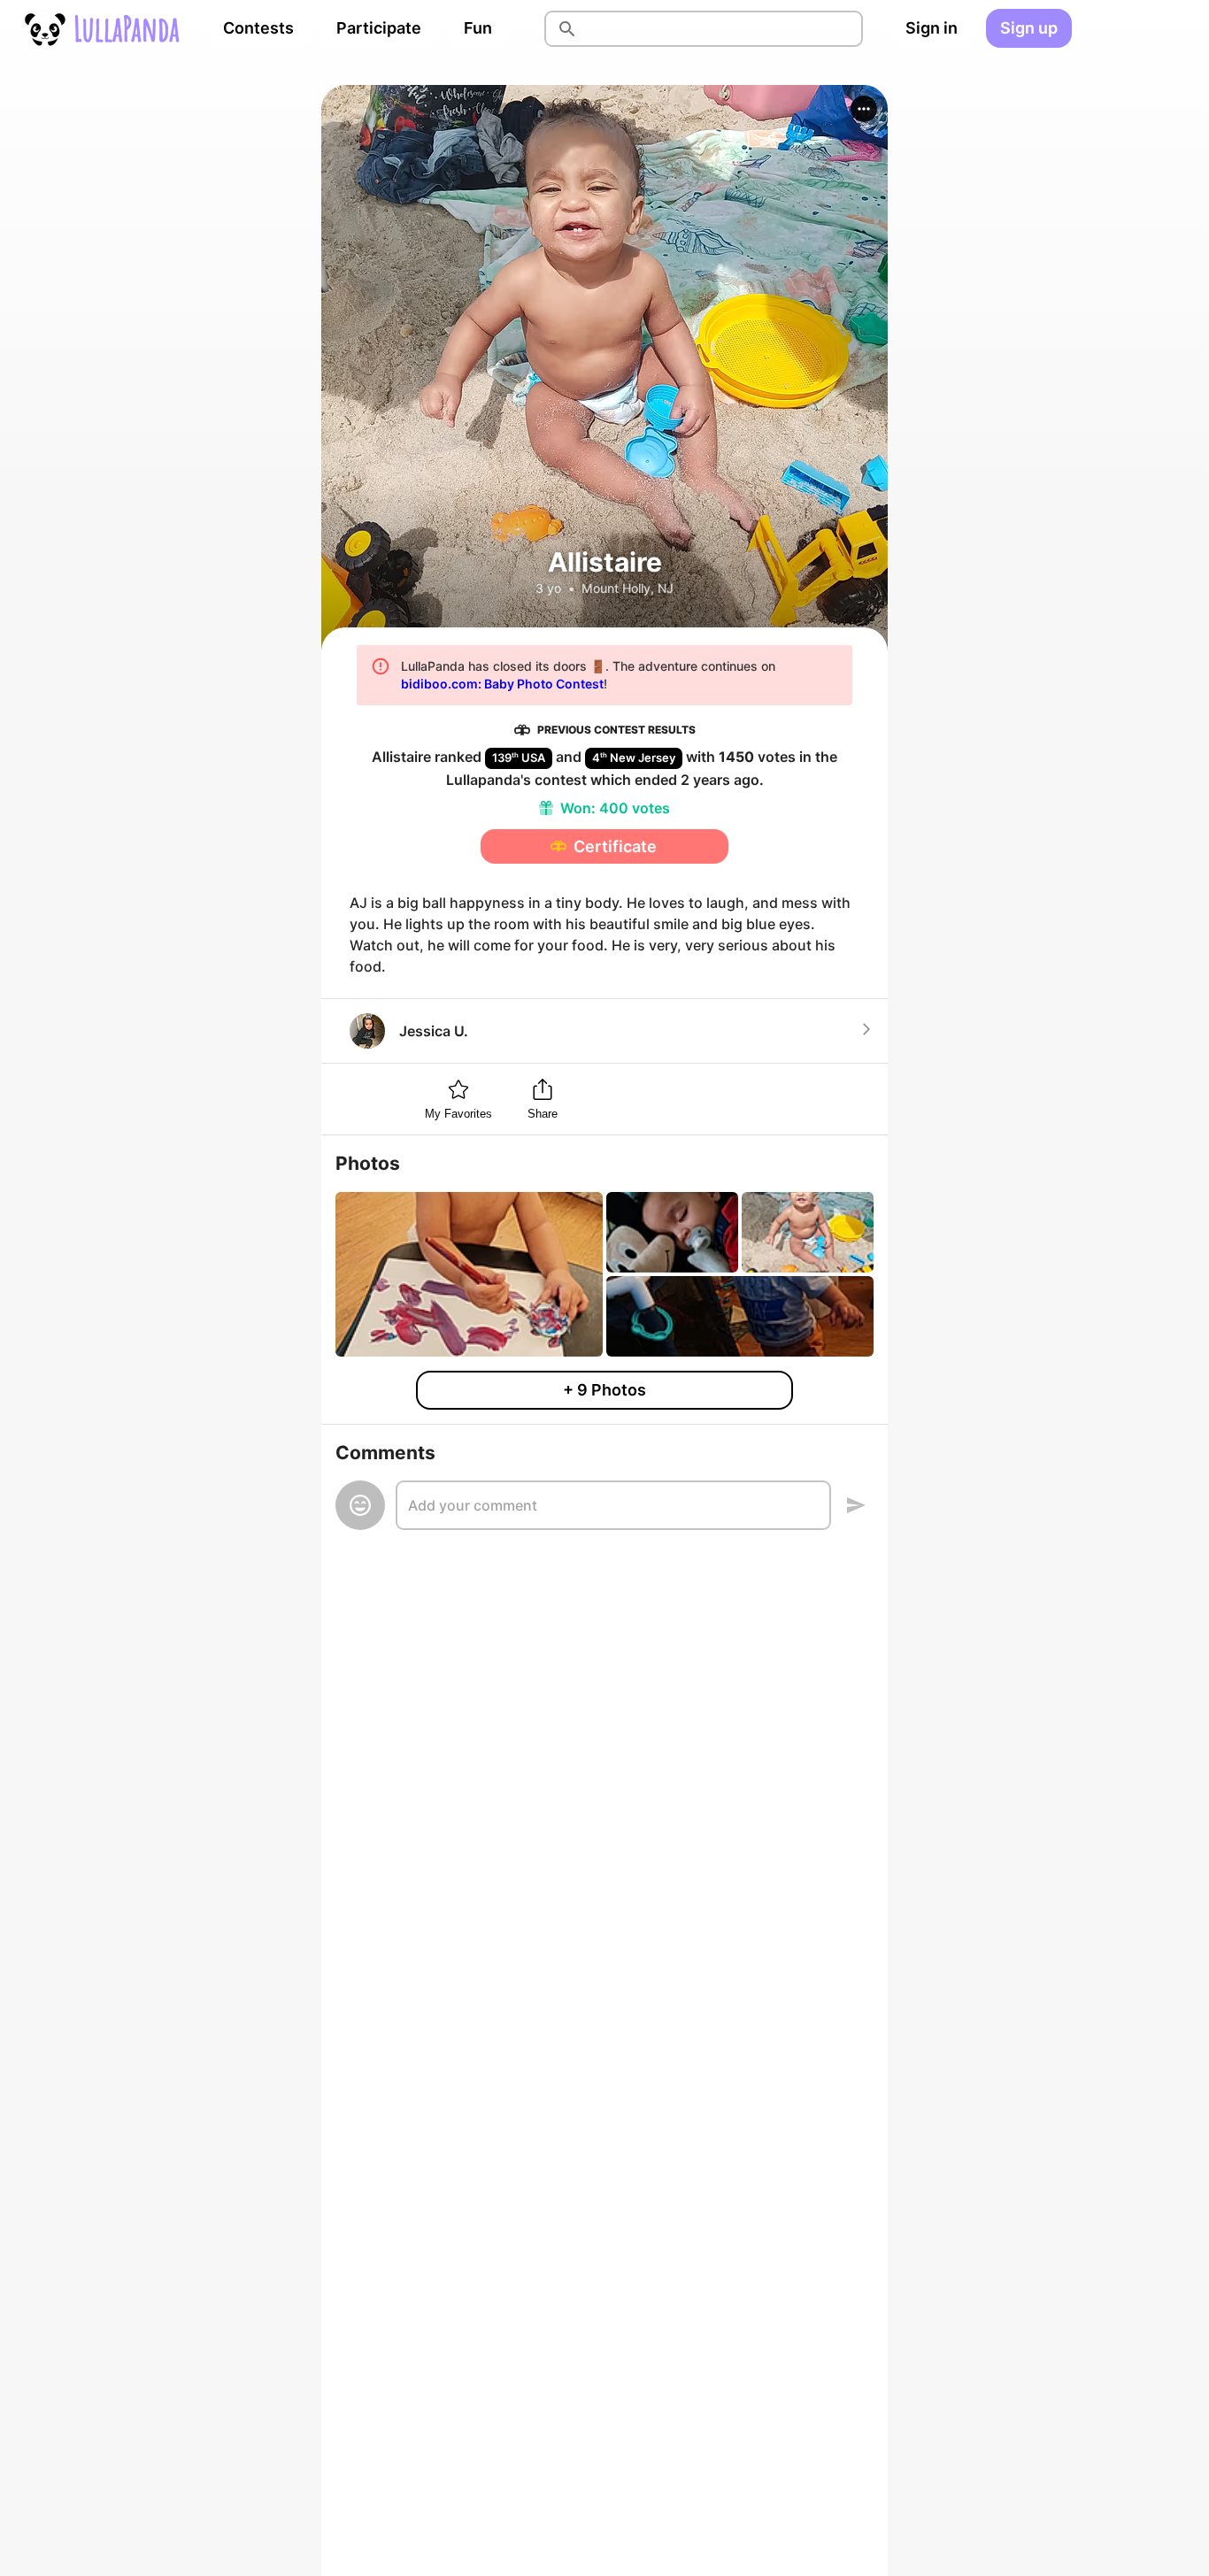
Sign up (1029, 28)
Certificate (615, 846)
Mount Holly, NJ (628, 588)
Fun (478, 28)
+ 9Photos (604, 1390)
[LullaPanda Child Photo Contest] (101, 28)
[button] (864, 109)
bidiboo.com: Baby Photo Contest (502, 684)
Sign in (932, 28)
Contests (258, 28)
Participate (379, 28)
